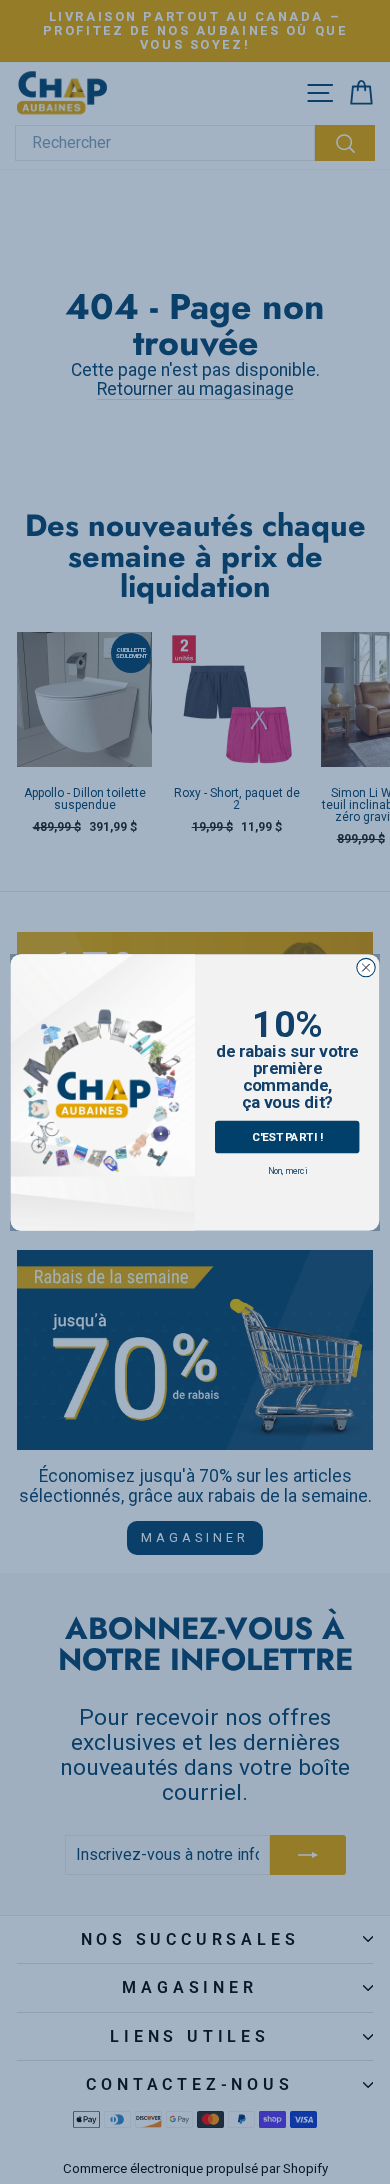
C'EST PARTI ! (287, 1135)
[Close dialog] (366, 967)
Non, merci (287, 1171)
